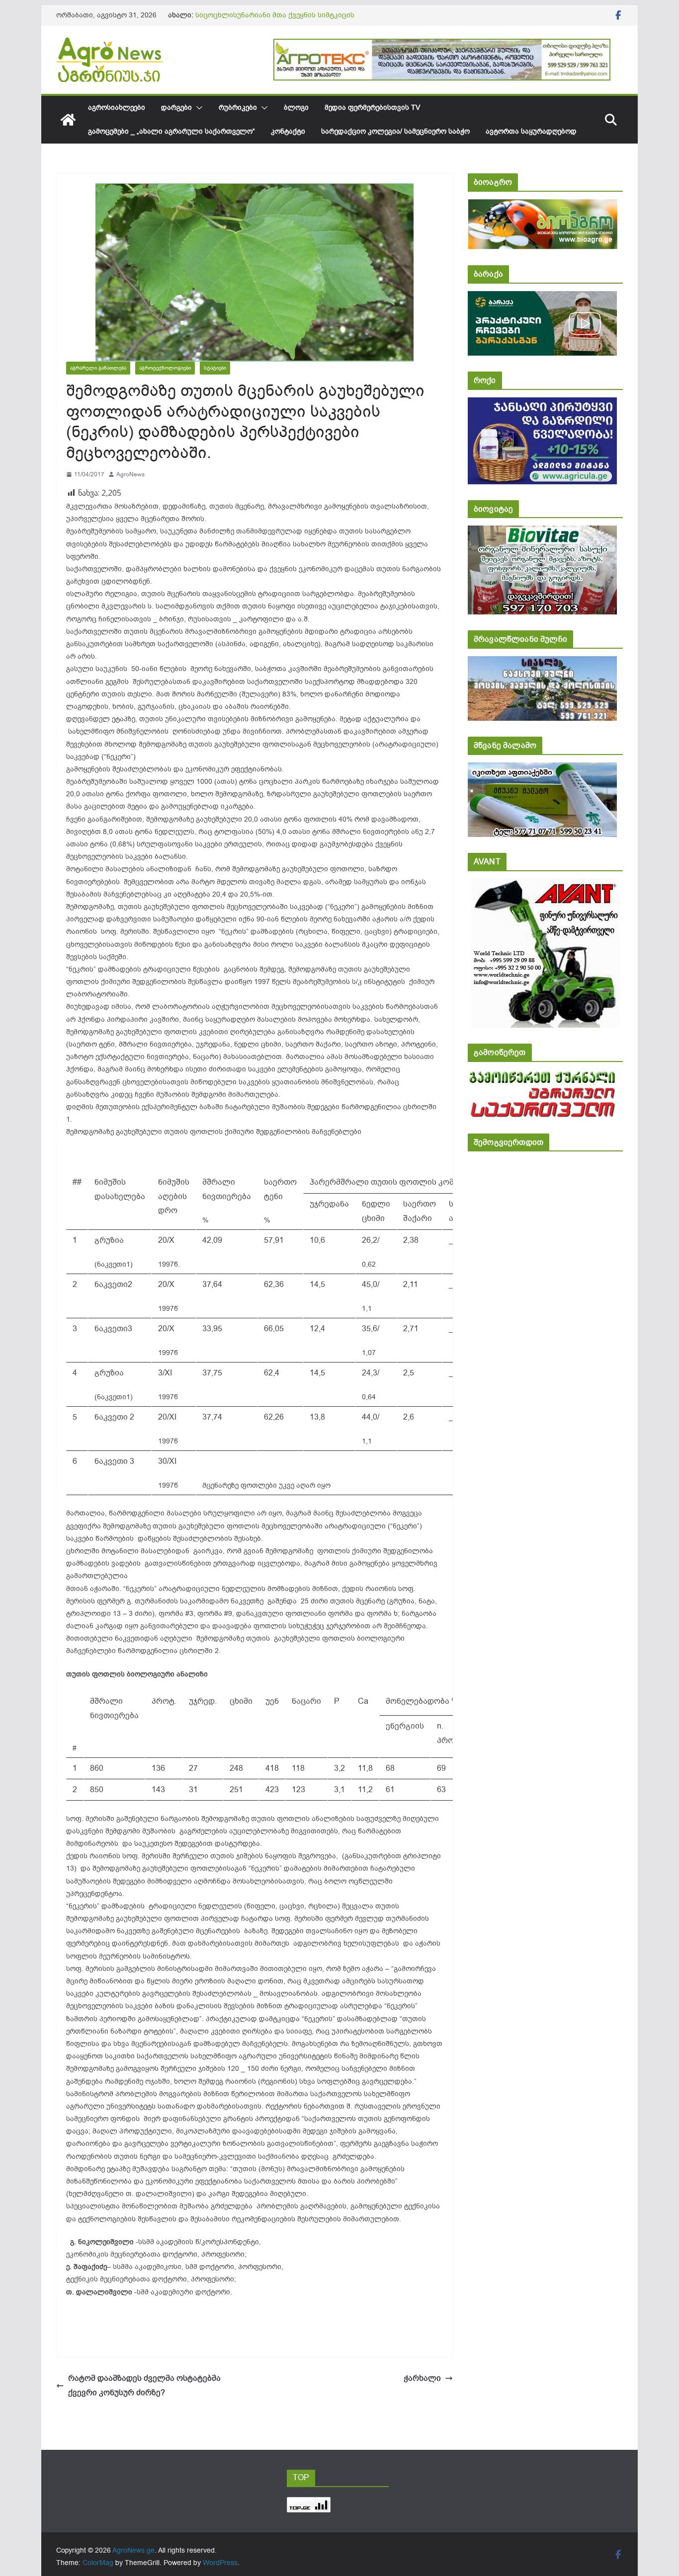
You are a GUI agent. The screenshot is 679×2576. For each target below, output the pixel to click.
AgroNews (130, 474)
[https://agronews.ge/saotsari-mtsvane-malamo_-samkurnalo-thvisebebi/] (542, 769)
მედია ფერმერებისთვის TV (372, 108)
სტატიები (215, 368)
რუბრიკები (238, 108)
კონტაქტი (288, 131)
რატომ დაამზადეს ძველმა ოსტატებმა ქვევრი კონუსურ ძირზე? (144, 2386)
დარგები (176, 108)
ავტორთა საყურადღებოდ (531, 131)
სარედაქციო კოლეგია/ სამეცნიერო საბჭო (395, 131)
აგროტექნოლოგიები (165, 368)
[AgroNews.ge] (68, 120)
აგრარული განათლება (98, 368)
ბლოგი (296, 108)
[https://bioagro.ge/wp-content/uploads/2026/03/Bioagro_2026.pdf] (543, 206)
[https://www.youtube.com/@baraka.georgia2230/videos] (542, 298)
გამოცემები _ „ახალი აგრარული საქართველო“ (171, 131)
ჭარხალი (422, 2378)
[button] (197, 108)
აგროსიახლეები (117, 108)
